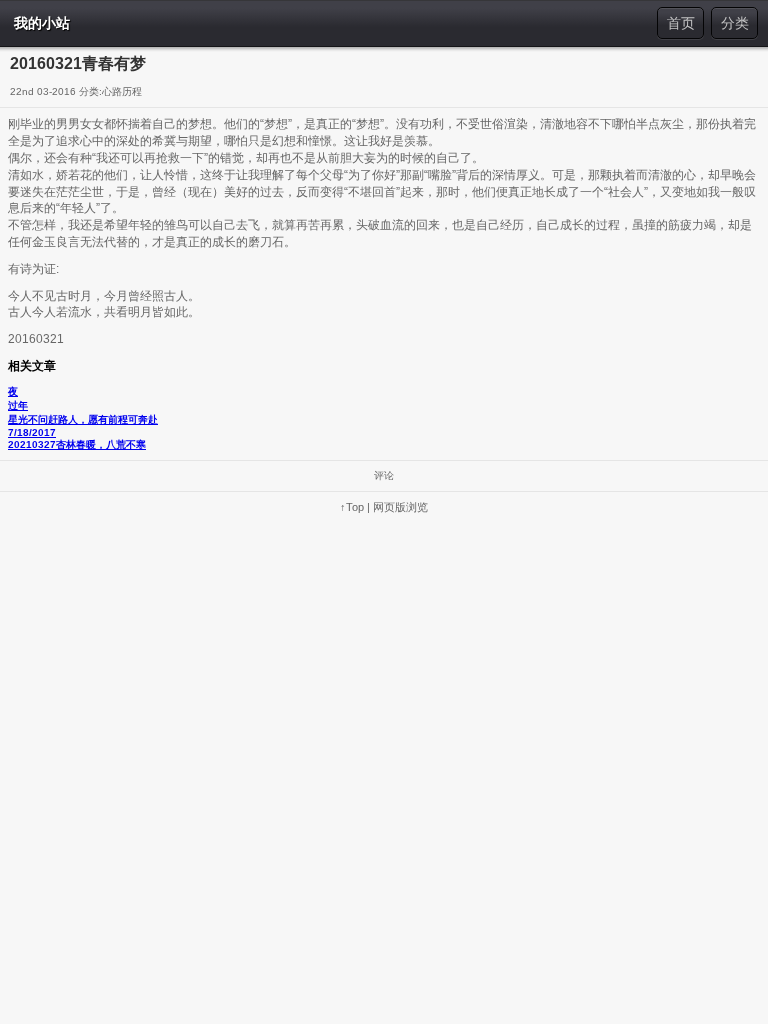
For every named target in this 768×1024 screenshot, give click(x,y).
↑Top (352, 507)
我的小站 (42, 23)
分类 (735, 23)
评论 (384, 475)
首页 (681, 23)
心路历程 (122, 91)
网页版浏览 (400, 507)
